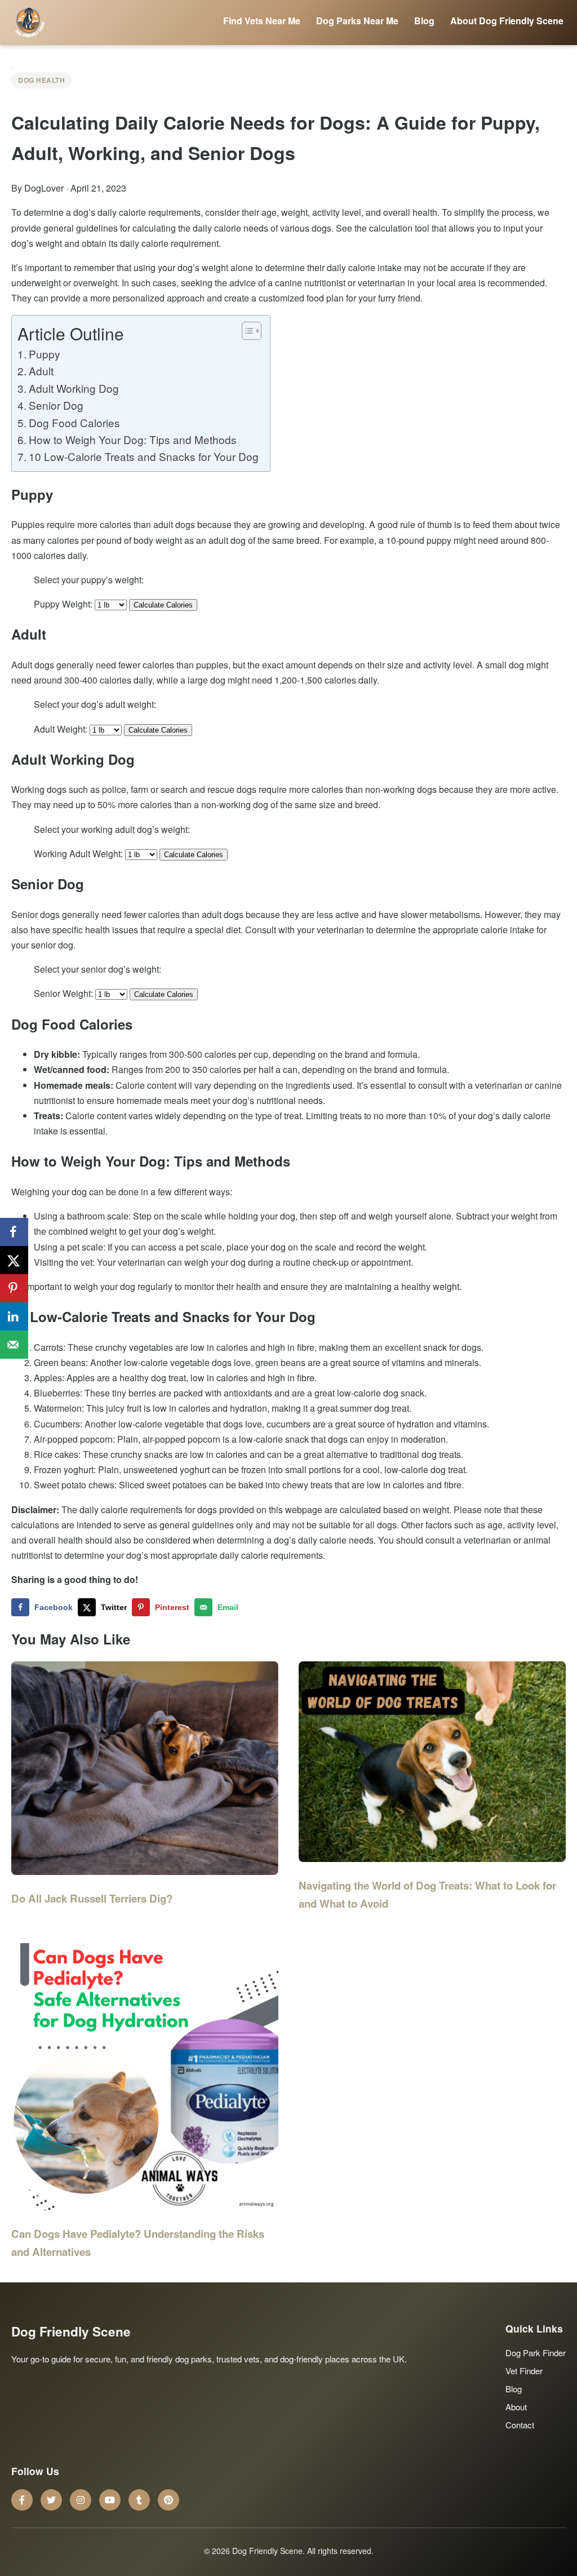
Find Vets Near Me (262, 21)
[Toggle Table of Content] (246, 331)
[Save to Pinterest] (14, 1288)
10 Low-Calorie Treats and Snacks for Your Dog (144, 456)
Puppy (45, 354)
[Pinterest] (168, 2500)
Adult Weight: (61, 729)
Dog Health (41, 80)
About (516, 2407)
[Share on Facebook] (14, 1232)
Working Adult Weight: (78, 854)
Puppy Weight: (63, 604)
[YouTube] (110, 2500)
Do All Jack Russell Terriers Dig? (92, 1898)
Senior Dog (56, 405)
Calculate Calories (163, 605)
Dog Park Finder (536, 2353)
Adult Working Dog (74, 388)
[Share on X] (14, 1260)
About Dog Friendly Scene (507, 21)
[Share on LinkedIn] (14, 1316)
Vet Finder (524, 2371)
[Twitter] (51, 2500)
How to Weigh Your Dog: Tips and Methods (133, 439)
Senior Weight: (63, 993)
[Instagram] (81, 2500)
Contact (520, 2425)
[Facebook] (22, 2500)
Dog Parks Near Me (357, 21)
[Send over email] (14, 1345)
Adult (41, 371)
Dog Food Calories (74, 422)
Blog (424, 21)
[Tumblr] (139, 2500)
